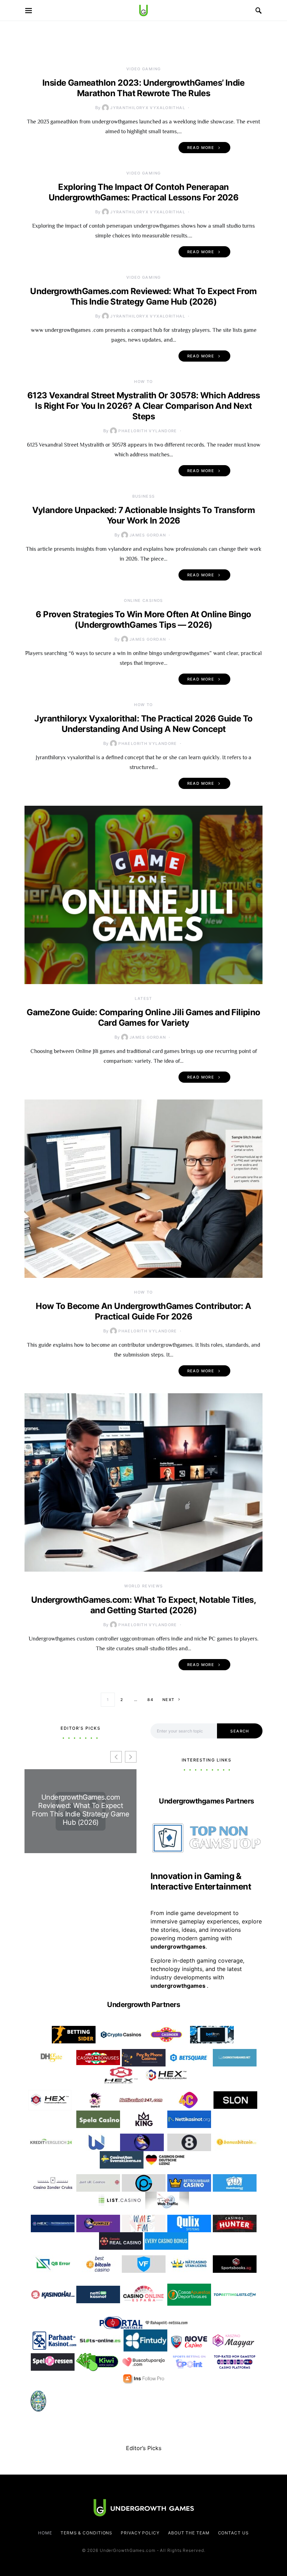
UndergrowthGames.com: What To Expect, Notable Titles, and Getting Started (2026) (143, 1605)
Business (144, 496)
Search (240, 1731)
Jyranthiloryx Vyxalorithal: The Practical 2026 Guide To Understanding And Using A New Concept (143, 724)
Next (169, 1700)
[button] (131, 1757)
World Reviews (144, 1586)
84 (150, 1700)
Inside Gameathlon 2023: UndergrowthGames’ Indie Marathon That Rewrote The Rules (143, 88)
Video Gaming (144, 69)
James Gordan (148, 535)
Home (45, 2533)
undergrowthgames (179, 1986)
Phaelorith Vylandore (148, 431)
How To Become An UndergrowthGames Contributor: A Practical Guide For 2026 (143, 1311)
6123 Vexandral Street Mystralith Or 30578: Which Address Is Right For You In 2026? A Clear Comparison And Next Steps (143, 406)
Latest (143, 998)
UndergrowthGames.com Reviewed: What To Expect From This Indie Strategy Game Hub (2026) (143, 296)
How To (143, 382)
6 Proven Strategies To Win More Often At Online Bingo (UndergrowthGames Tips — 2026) (143, 620)
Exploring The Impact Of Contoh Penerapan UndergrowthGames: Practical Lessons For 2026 (144, 192)
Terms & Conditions (86, 2533)
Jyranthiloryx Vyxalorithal (148, 108)
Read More (201, 148)
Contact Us (233, 2533)
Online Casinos (143, 600)
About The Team (189, 2533)
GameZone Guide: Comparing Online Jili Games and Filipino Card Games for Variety (143, 1017)
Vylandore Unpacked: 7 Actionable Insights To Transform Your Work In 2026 (144, 515)
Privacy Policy (140, 2533)
